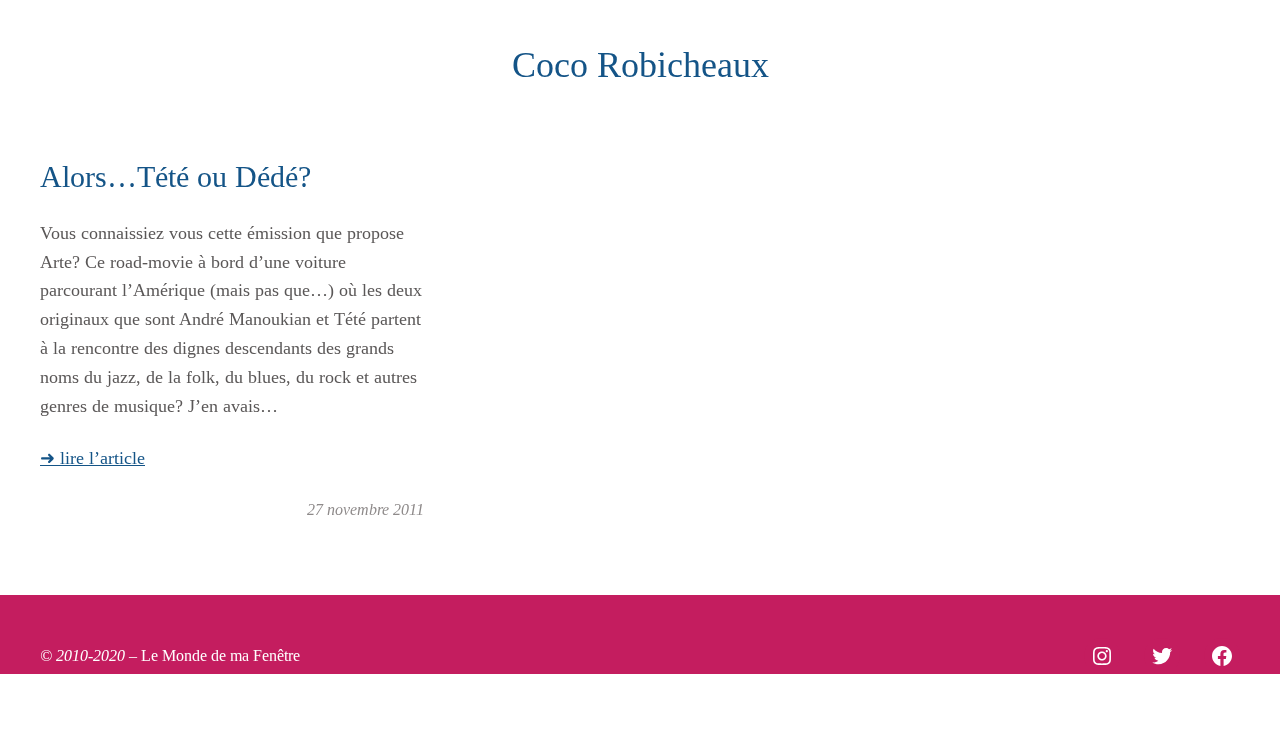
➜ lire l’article (92, 458)
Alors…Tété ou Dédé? (175, 176)
